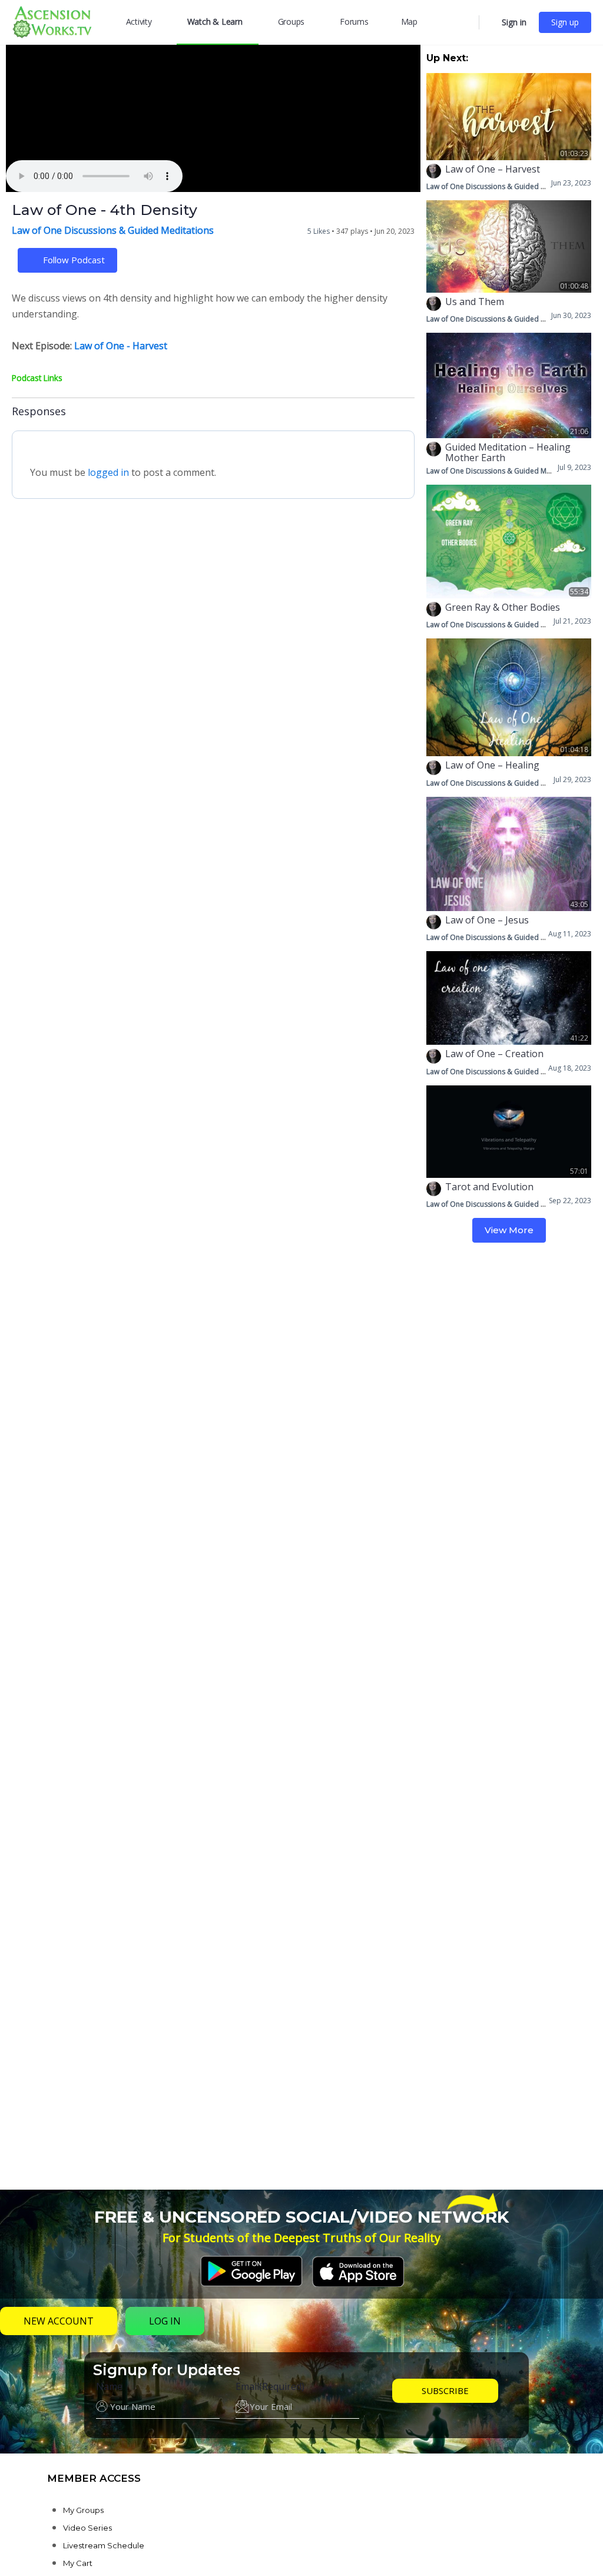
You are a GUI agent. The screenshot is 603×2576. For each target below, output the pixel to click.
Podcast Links (37, 378)
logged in (108, 472)
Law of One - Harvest (121, 346)
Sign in (514, 22)
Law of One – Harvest (493, 169)
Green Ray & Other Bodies (503, 607)
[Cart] (489, 22)
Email (270, 2386)
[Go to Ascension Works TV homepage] (52, 21)
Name (109, 2386)
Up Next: (447, 58)
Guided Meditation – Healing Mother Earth (508, 452)
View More (509, 1230)
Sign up (565, 22)
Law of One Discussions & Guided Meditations (113, 230)
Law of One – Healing (492, 765)
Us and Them (475, 302)
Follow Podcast (74, 260)
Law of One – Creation (494, 1054)
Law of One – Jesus (487, 920)
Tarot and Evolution (489, 1187)
